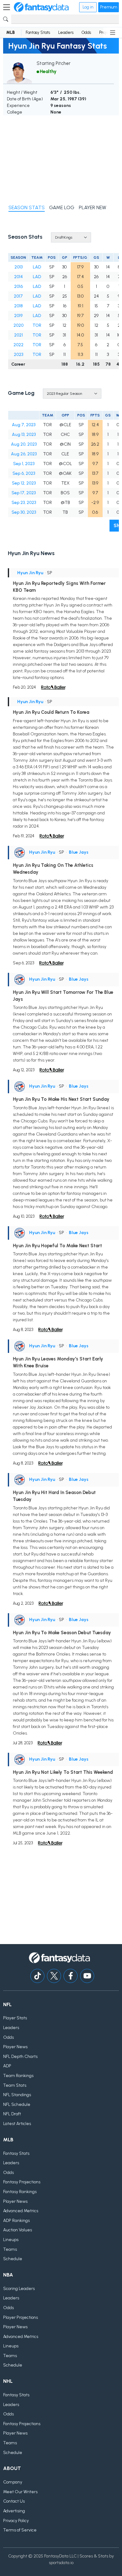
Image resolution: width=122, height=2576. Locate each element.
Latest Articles (17, 2124)
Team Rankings (18, 2076)
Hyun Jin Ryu (30, 573)
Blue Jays (79, 852)
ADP (7, 2066)
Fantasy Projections (22, 2182)
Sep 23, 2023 (24, 503)
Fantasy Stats (38, 32)
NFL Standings (17, 2095)
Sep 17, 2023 (24, 493)
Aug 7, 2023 (24, 425)
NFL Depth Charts (20, 2057)
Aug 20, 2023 (24, 444)
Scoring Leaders (19, 2289)
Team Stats (15, 2085)
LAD (37, 267)
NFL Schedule (17, 2104)
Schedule (13, 2259)
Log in (88, 7)
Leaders (66, 32)
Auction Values (18, 2230)
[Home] (41, 7)
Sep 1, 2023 (24, 464)
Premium (109, 7)
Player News (15, 2047)
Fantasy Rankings (20, 2192)
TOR (37, 325)
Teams (10, 2249)
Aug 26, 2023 (24, 454)
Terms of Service (20, 2530)
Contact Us (14, 2501)
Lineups (11, 2240)
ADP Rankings (16, 2221)
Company (13, 2482)
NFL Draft (12, 2114)
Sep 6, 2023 (24, 473)
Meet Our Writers (20, 2492)
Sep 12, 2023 (24, 483)
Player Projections (20, 2317)
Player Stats (15, 2018)
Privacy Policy (16, 2521)
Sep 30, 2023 (24, 512)
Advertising (14, 2511)
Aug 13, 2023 (24, 435)
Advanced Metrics (21, 2211)
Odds (86, 32)
